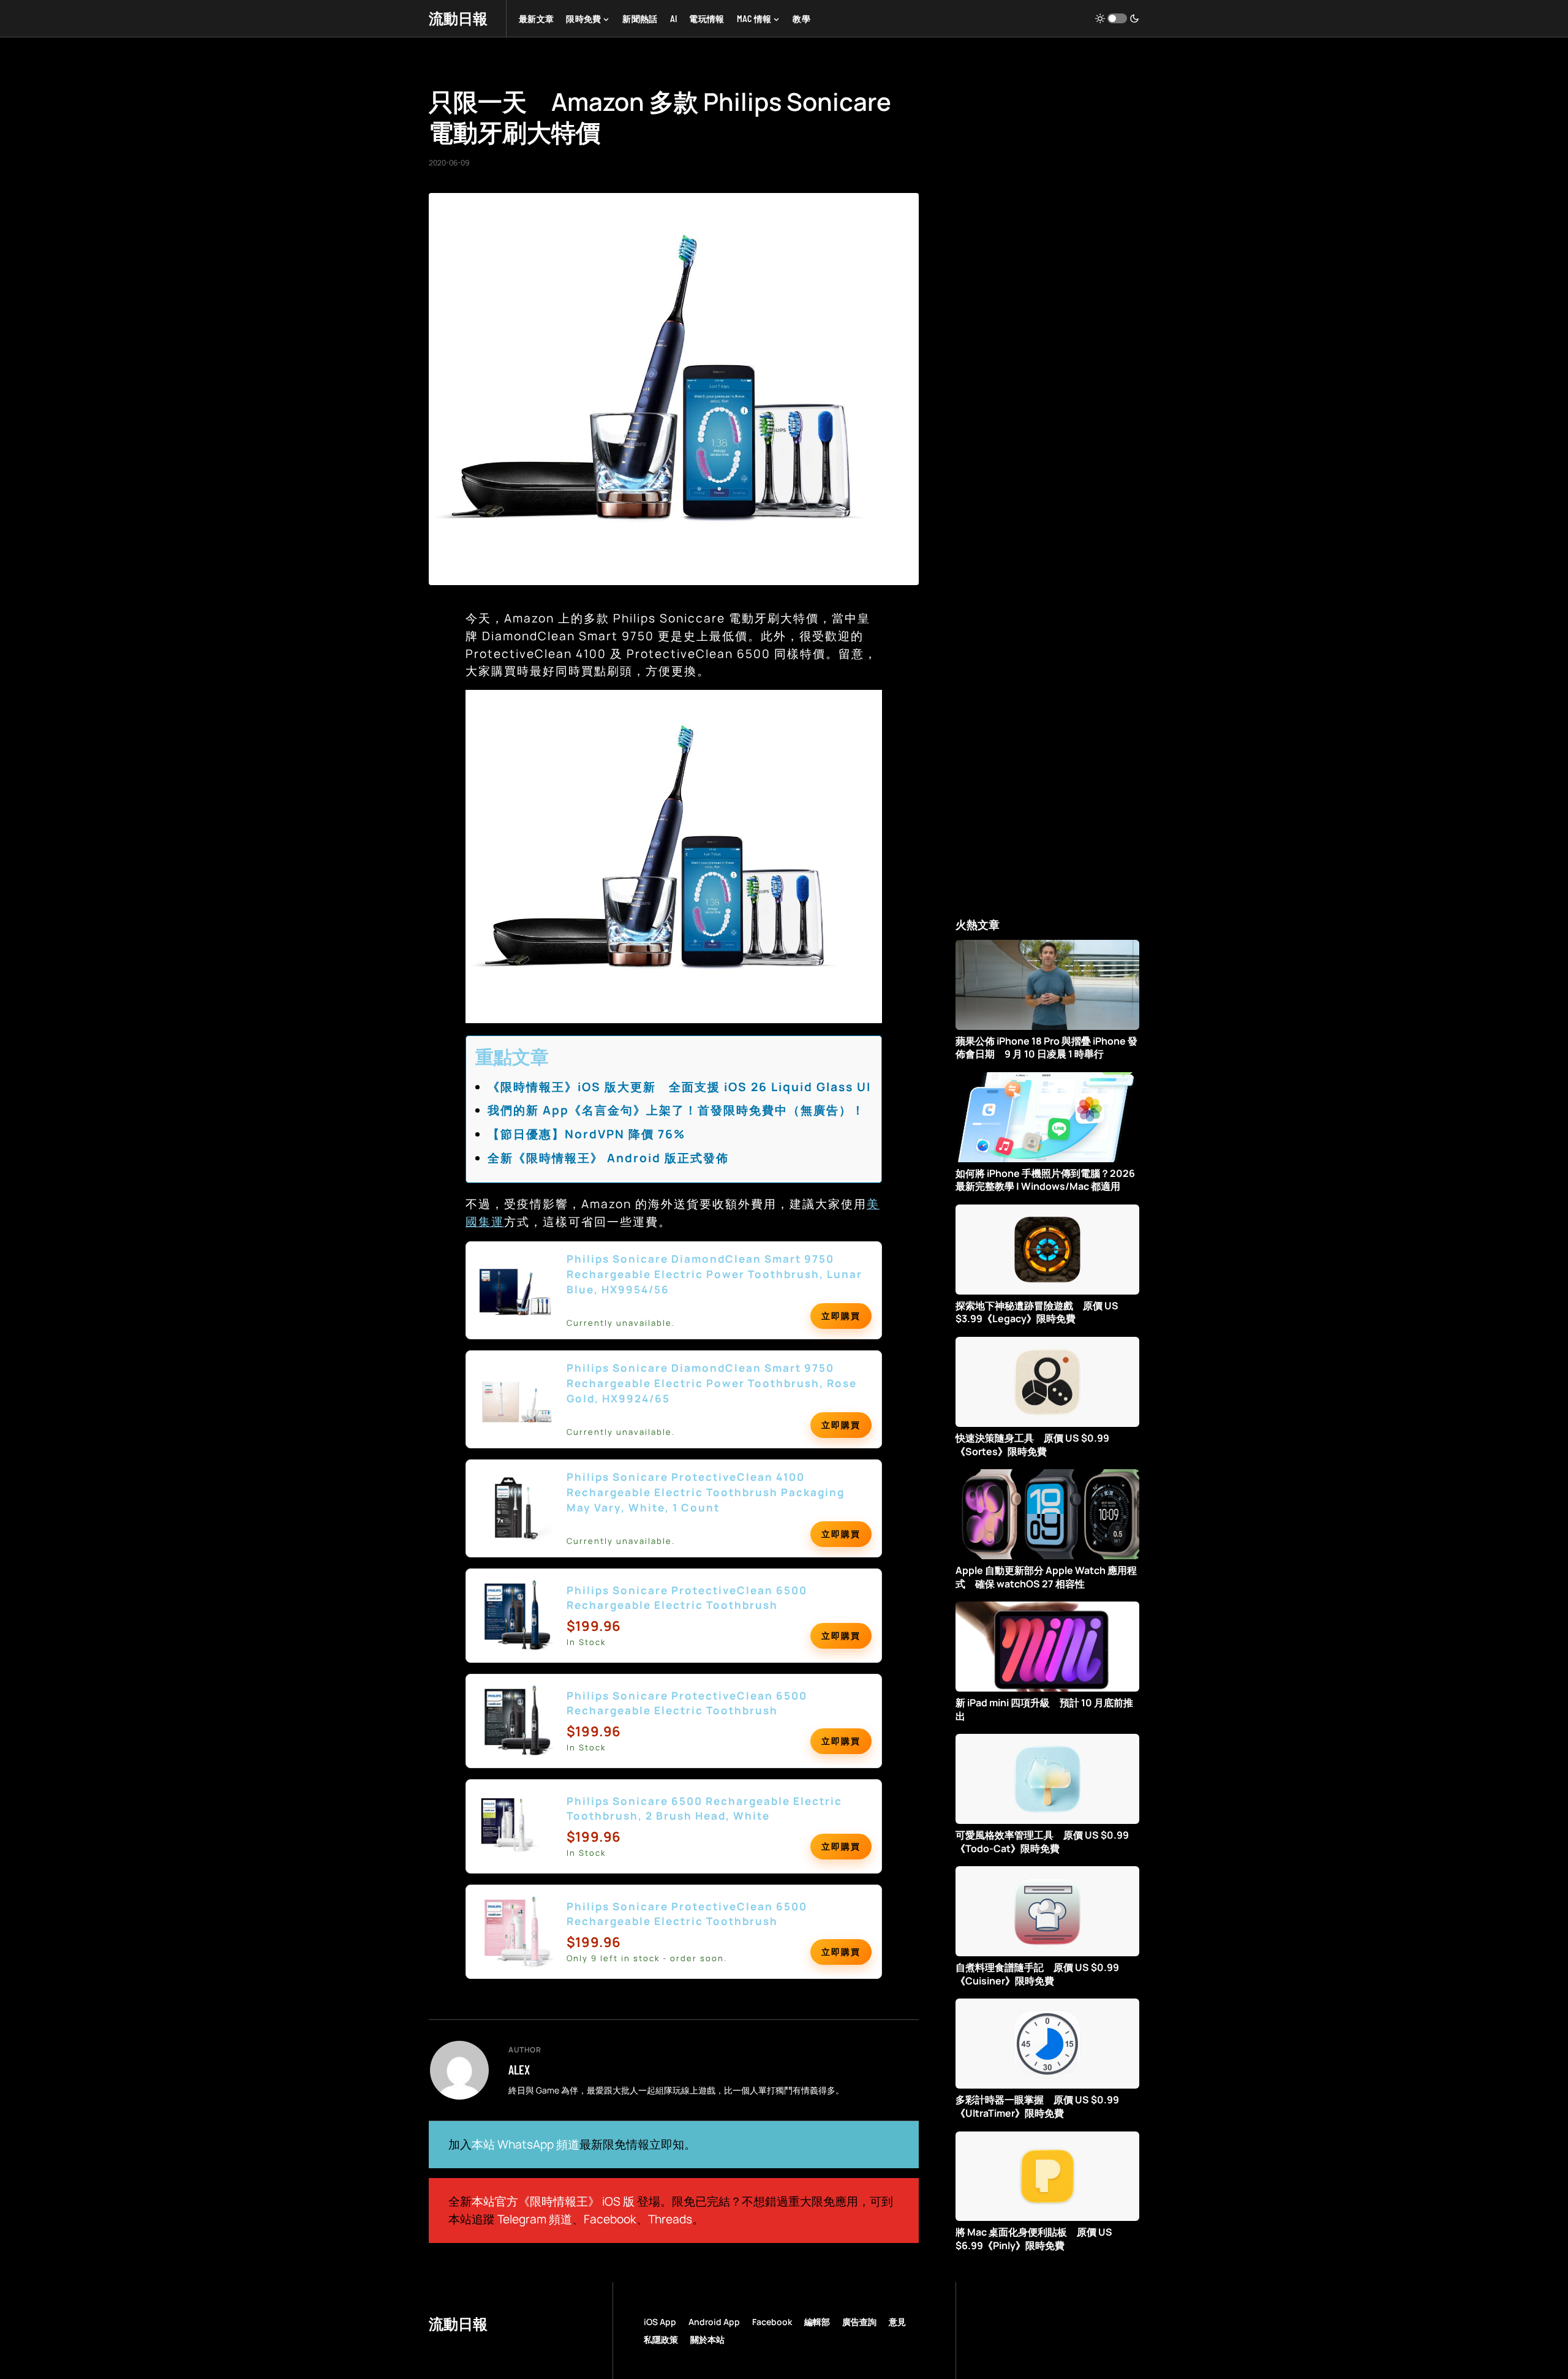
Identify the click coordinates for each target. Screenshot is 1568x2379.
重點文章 (512, 1057)
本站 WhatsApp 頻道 (526, 2144)
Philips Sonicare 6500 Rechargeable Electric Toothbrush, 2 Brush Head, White (704, 1809)
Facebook (610, 2219)
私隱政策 (661, 2339)
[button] (1117, 18)
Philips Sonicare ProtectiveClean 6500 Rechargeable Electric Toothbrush (687, 1598)
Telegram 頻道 (535, 2219)
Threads (670, 2219)
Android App (714, 2322)
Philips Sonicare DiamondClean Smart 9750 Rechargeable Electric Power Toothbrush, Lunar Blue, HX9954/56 (714, 1274)
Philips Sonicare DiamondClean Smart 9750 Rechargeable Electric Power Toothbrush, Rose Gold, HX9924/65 (712, 1383)
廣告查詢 (859, 2322)
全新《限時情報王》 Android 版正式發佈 (608, 1158)
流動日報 (458, 18)
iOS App (660, 2322)
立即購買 (841, 1316)
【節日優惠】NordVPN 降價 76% (586, 1134)
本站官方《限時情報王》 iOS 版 (553, 2201)
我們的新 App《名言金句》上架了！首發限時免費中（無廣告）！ (676, 1110)
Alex (519, 2070)
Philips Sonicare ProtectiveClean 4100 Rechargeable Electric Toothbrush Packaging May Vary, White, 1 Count (706, 1492)
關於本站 (707, 2339)
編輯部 (817, 2322)
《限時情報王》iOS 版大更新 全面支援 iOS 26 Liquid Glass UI (679, 1087)
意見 (897, 2322)
